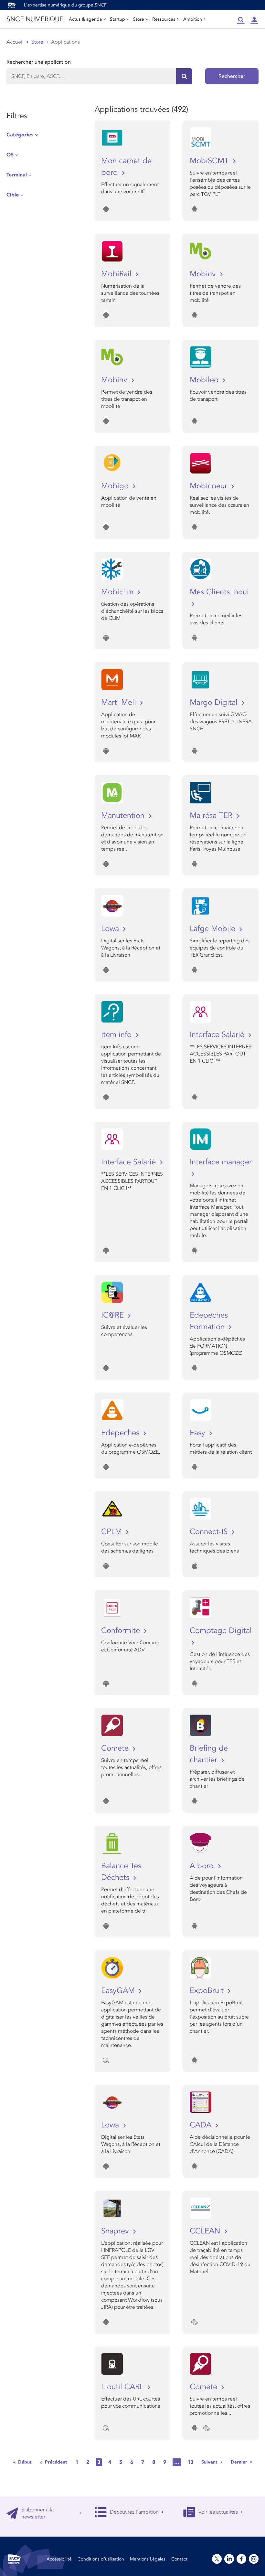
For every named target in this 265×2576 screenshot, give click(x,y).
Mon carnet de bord (126, 167)
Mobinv (204, 274)
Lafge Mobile (214, 929)
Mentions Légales (148, 2559)
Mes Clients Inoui (219, 592)
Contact (179, 2559)
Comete (116, 1748)
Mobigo (116, 486)
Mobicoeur (210, 486)
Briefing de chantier (209, 1754)
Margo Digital (215, 702)
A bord (203, 1866)
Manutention (124, 816)
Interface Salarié (218, 1035)
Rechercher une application (39, 62)
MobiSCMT (210, 161)
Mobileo (205, 380)
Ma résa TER (212, 816)
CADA (202, 2125)
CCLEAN (206, 2231)
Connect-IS (210, 1532)
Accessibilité (59, 2559)
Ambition (193, 19)
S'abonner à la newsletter (37, 2513)
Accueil (15, 42)
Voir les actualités (218, 2512)
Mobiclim (118, 592)
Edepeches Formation (209, 1321)
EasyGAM (119, 1991)
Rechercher (232, 76)
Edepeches (121, 1433)
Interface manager (221, 1162)
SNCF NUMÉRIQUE (35, 19)
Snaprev (116, 2231)
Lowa (111, 929)
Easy (199, 1433)
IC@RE (114, 1315)
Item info (117, 1035)
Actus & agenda (85, 19)
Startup (117, 19)
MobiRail (117, 274)
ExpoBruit (208, 1991)
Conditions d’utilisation (101, 2559)
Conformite (122, 1631)
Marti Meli (120, 702)
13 (190, 2462)
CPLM (113, 1532)
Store (139, 19)
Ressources (164, 19)
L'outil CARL (123, 2387)
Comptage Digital (221, 1631)
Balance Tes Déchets (121, 1872)
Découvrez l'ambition (134, 2512)
